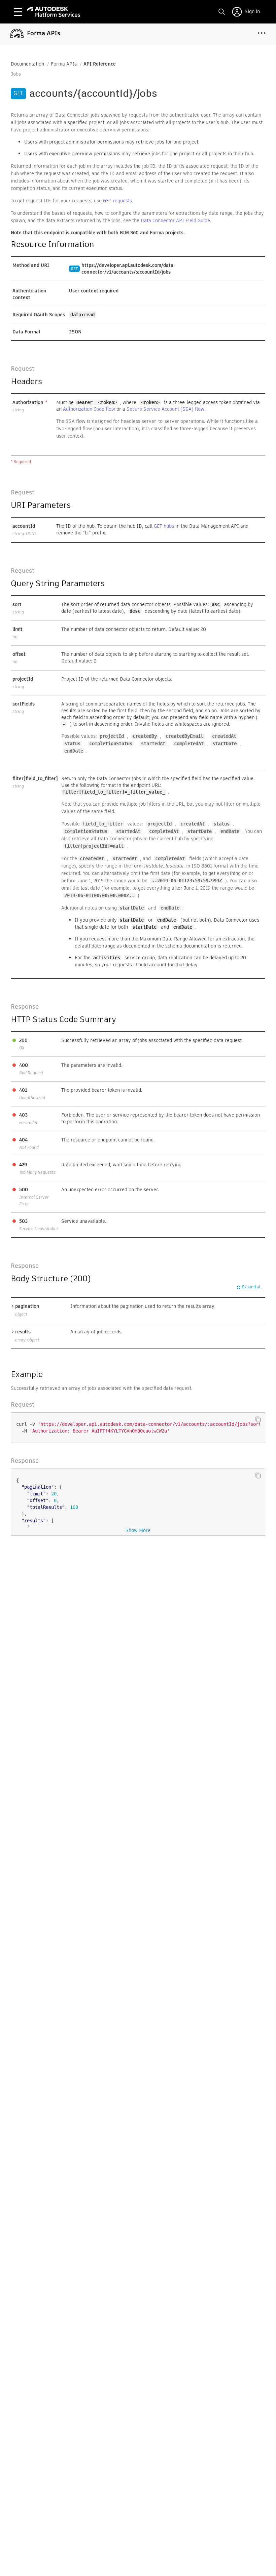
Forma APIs (64, 64)
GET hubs (164, 526)
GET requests (117, 201)
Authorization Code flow (89, 409)
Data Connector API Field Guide (175, 220)
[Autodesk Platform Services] (54, 12)
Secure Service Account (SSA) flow (165, 409)
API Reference (100, 64)
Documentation (27, 64)
